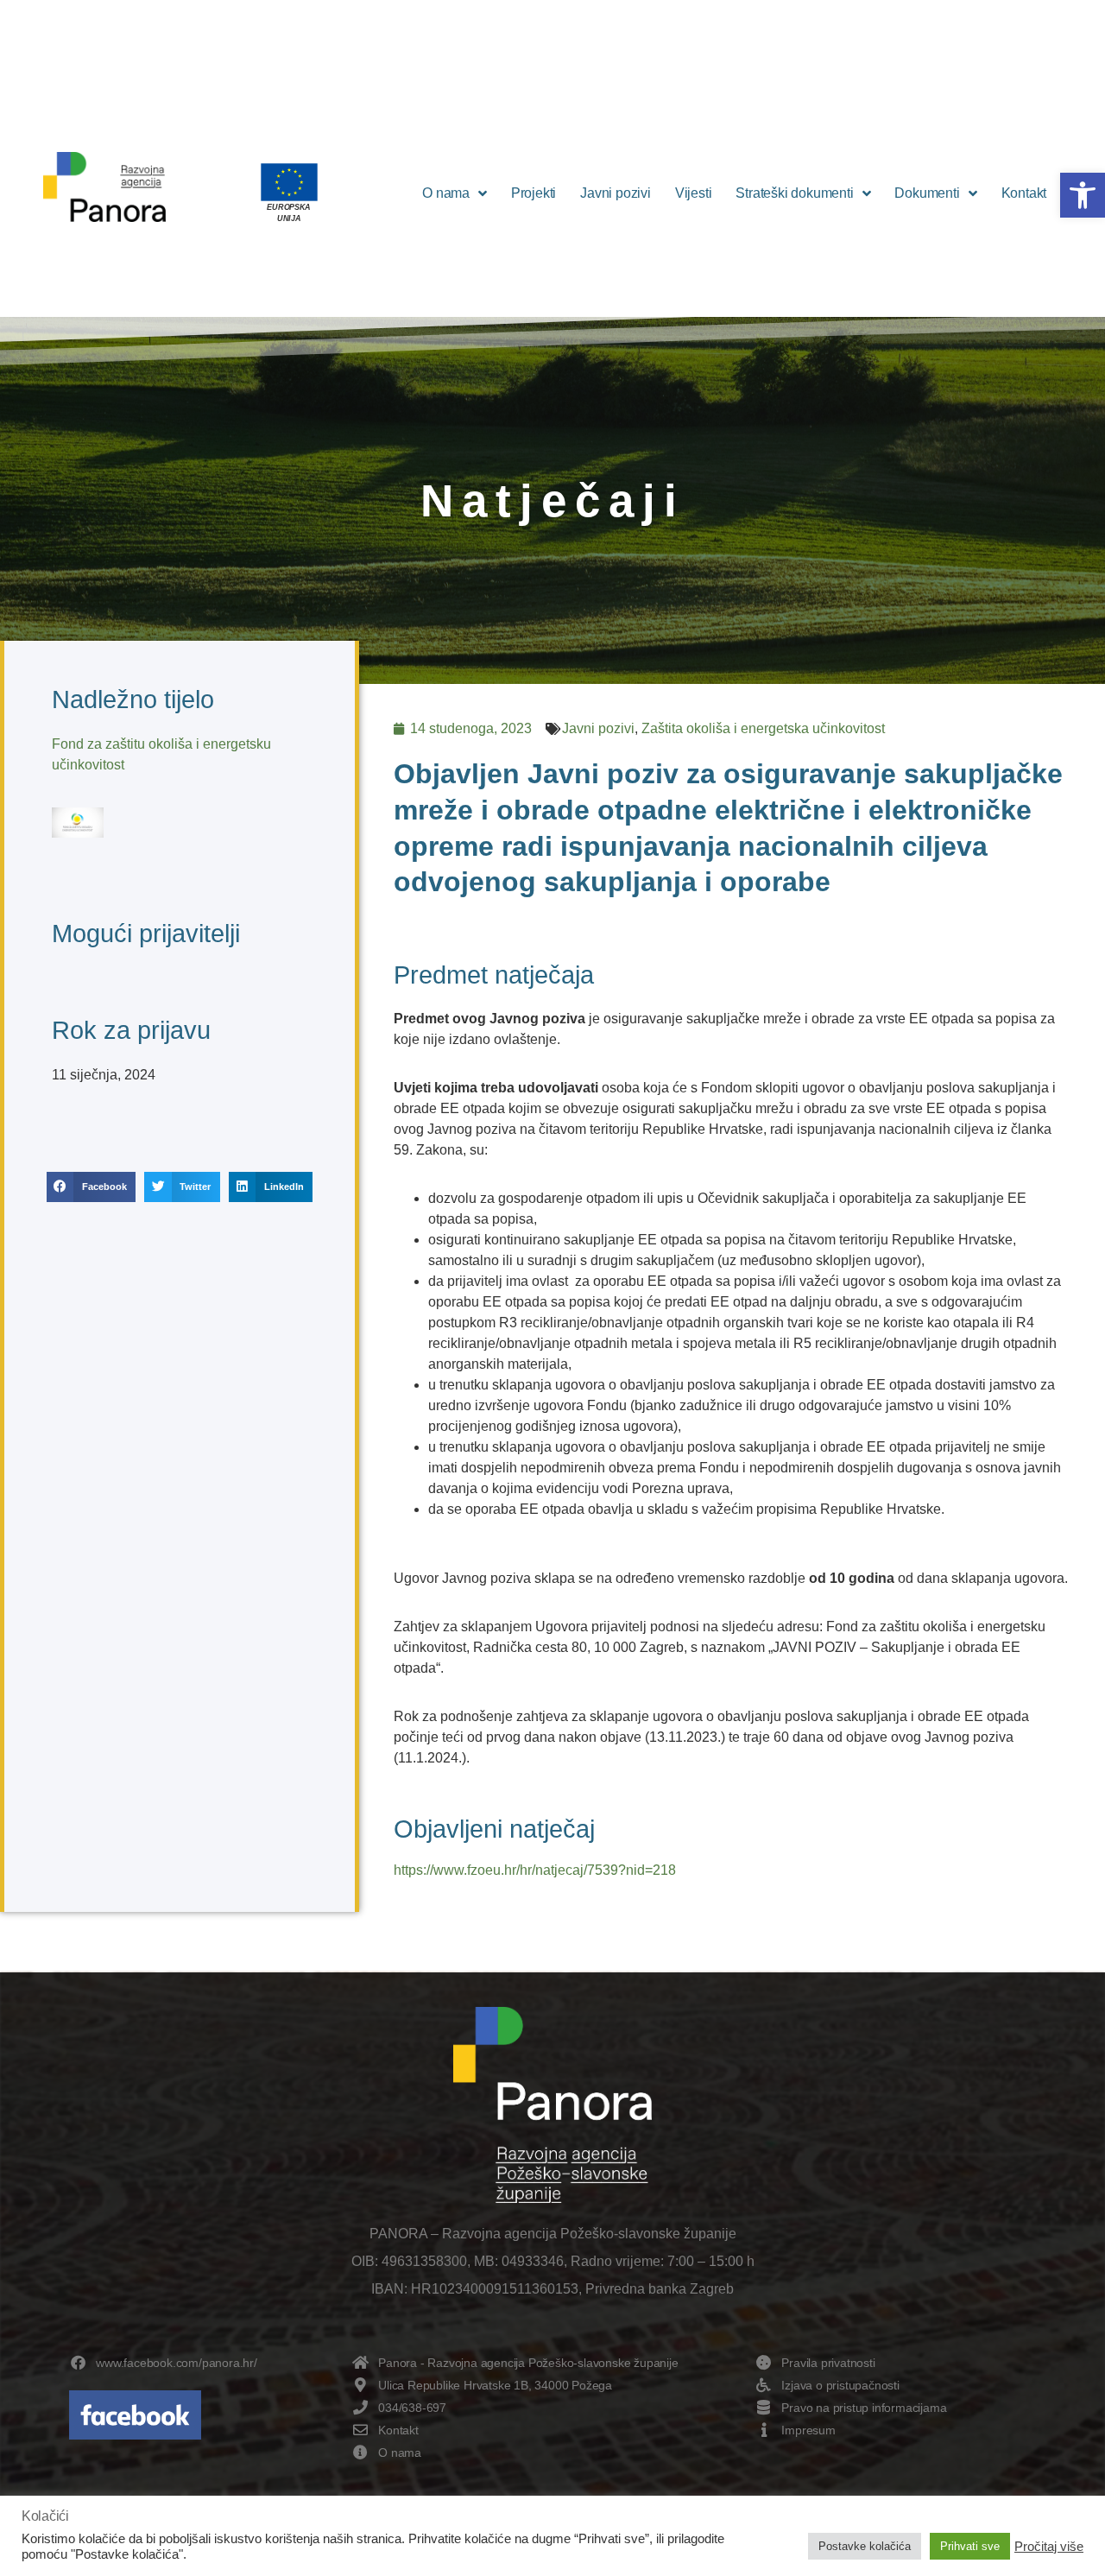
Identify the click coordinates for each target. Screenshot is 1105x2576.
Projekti (534, 193)
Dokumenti (927, 193)
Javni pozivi (616, 193)
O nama (446, 193)
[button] (1083, 195)
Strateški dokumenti (794, 193)
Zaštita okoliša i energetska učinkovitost (763, 728)
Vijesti (694, 193)
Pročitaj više (1049, 2547)
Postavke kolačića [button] (865, 2546)
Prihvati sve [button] (970, 2546)
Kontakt (1024, 193)
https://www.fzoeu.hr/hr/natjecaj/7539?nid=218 (535, 1870)
